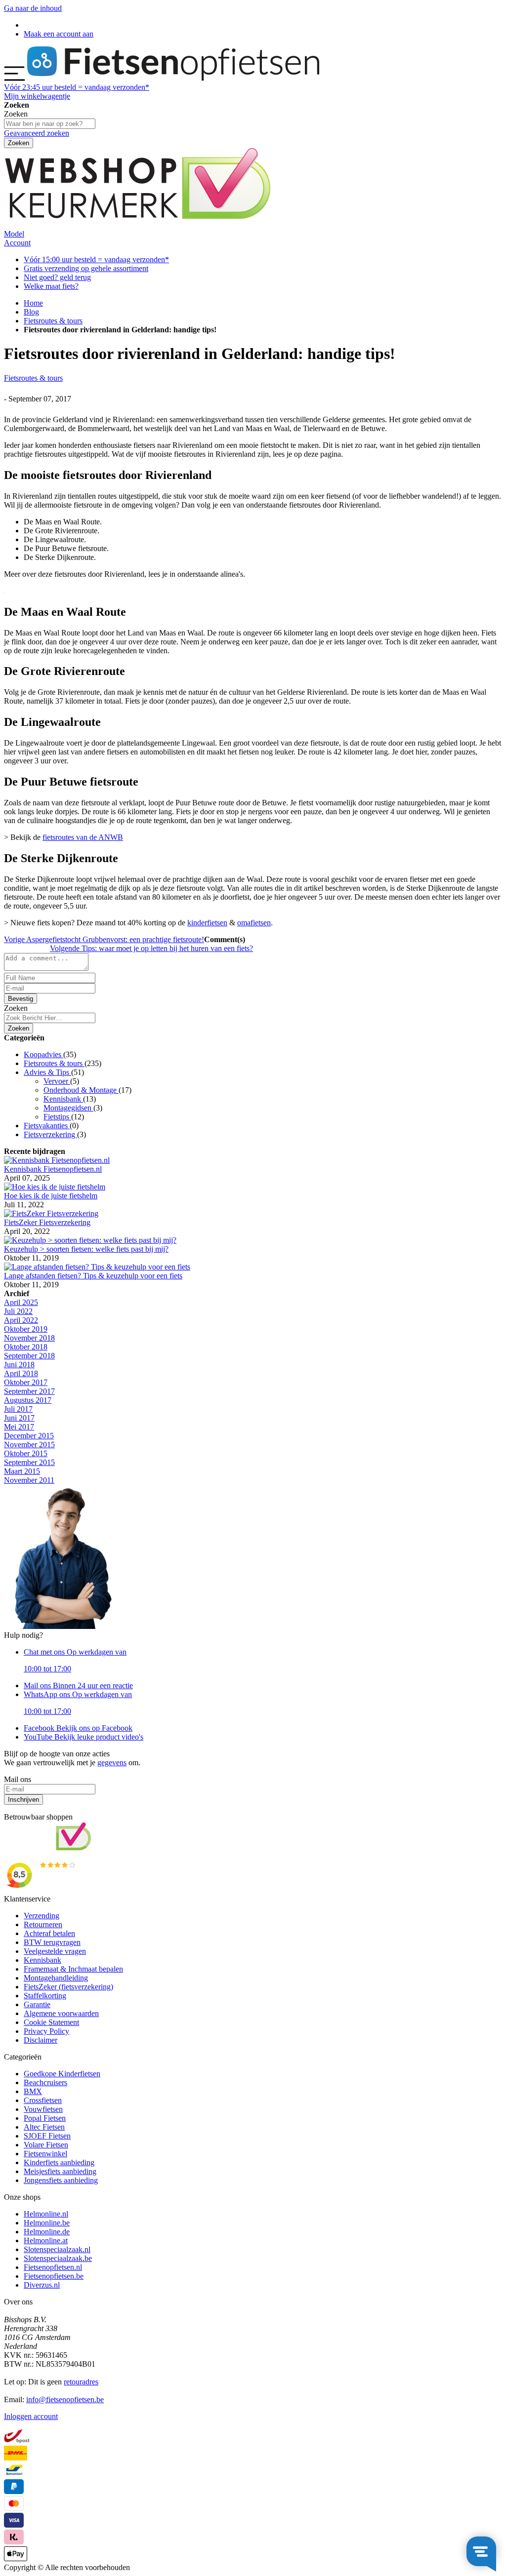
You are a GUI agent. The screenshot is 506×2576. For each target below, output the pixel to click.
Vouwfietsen (43, 2109)
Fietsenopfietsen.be (54, 2276)
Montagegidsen (68, 1108)
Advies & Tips (47, 1072)
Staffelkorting (45, 1996)
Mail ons (78, 1685)
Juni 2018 (19, 1365)
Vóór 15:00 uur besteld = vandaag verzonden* (96, 259)
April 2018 (21, 1373)
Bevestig (21, 999)
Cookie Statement (51, 2022)
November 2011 (29, 1480)
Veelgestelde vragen (55, 1951)
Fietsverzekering (50, 1134)
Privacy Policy (46, 2031)
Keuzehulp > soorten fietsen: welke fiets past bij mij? (86, 1249)
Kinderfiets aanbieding (59, 2162)
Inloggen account (31, 2416)
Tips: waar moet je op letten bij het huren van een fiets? (151, 948)
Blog (31, 312)
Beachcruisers (45, 2082)
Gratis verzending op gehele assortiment (86, 268)
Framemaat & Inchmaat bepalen (73, 1969)
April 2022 (21, 1320)
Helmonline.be (47, 2223)
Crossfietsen (43, 2100)
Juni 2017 (19, 1418)
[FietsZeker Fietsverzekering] (51, 1213)
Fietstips (57, 1117)
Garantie (37, 2004)
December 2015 (29, 1436)
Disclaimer (41, 2040)
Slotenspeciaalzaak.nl (57, 2249)
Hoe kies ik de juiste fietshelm (51, 1196)
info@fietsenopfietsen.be (65, 2399)
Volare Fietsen (46, 2145)
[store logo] (173, 78)
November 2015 (29, 1445)
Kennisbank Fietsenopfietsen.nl (53, 1169)
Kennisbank (63, 1099)
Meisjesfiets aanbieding (60, 2171)
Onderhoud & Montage (81, 1090)
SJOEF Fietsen (47, 2136)
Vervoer (57, 1081)
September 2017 (29, 1391)
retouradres (81, 2382)
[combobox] (50, 1018)
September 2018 (29, 1356)
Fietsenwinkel (45, 2154)
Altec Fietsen (44, 2127)
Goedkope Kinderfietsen (62, 2074)
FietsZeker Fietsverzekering (47, 1222)
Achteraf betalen (49, 1933)
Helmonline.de (47, 2232)
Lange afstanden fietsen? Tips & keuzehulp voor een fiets (93, 1276)
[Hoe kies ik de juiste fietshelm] (55, 1187)
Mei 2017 (19, 1427)
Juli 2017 (18, 1409)
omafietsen (254, 923)
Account (17, 243)
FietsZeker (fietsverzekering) (68, 1987)
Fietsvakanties (47, 1126)
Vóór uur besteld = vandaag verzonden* (77, 87)
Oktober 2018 (26, 1347)
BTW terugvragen (52, 1942)
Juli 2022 (18, 1311)
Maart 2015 (22, 1471)
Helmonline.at (46, 2240)
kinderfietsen (207, 923)
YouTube (84, 1737)
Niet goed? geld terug (57, 277)
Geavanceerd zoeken (37, 133)
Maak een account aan (59, 34)
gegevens (112, 1763)
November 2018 (29, 1338)
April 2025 (21, 1302)
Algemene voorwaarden (61, 2013)
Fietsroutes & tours (53, 321)
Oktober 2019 (26, 1329)
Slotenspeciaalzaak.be (58, 2258)
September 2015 (29, 1462)
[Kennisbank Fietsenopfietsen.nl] (57, 1160)
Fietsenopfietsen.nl (53, 2267)
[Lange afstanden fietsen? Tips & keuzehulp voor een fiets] (97, 1267)
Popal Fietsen (45, 2118)
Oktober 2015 (26, 1453)
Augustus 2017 (28, 1400)
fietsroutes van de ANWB (83, 837)
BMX (33, 2091)
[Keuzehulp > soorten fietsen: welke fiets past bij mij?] (90, 1240)
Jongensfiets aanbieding (61, 2180)
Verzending (42, 1916)
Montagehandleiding (56, 1978)
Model (14, 234)
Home (33, 303)
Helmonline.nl (46, 2214)
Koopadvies (43, 1054)
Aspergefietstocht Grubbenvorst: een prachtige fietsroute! (104, 939)
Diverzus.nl (42, 2285)
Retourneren (43, 1924)
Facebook (78, 1728)
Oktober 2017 (26, 1382)
